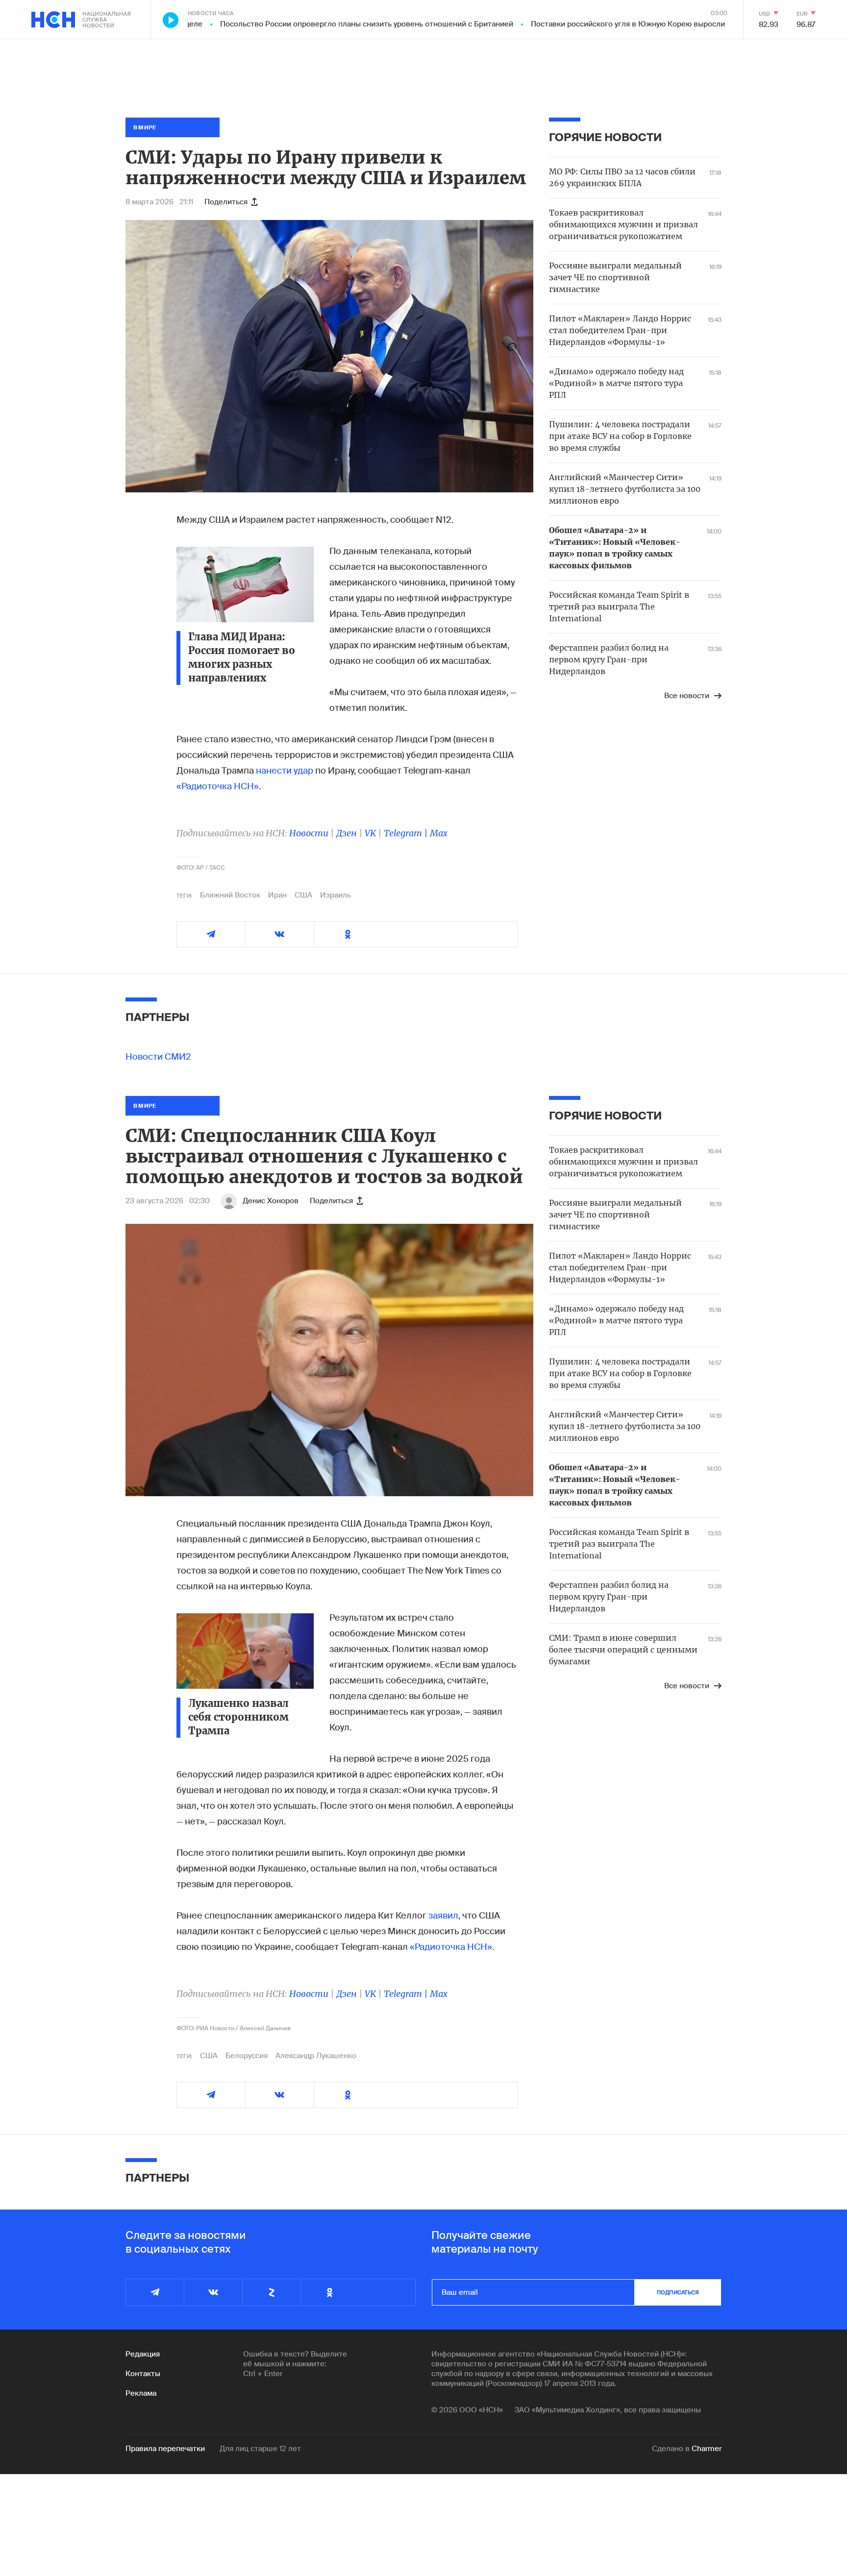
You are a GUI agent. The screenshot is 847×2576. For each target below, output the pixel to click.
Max (439, 833)
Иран (277, 895)
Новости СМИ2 (158, 1057)
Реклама (141, 2393)
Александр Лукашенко (316, 2056)
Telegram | (407, 833)
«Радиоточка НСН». (452, 1947)
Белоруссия (247, 2056)
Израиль (336, 895)
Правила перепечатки (165, 2449)
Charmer (707, 2449)
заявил (443, 1916)
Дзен (347, 833)
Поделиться (226, 202)
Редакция (143, 2354)
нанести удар (285, 771)
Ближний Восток (230, 895)
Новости (309, 833)
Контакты (143, 2374)
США (303, 895)
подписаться (678, 2292)
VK (370, 833)
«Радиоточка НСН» (218, 786)
